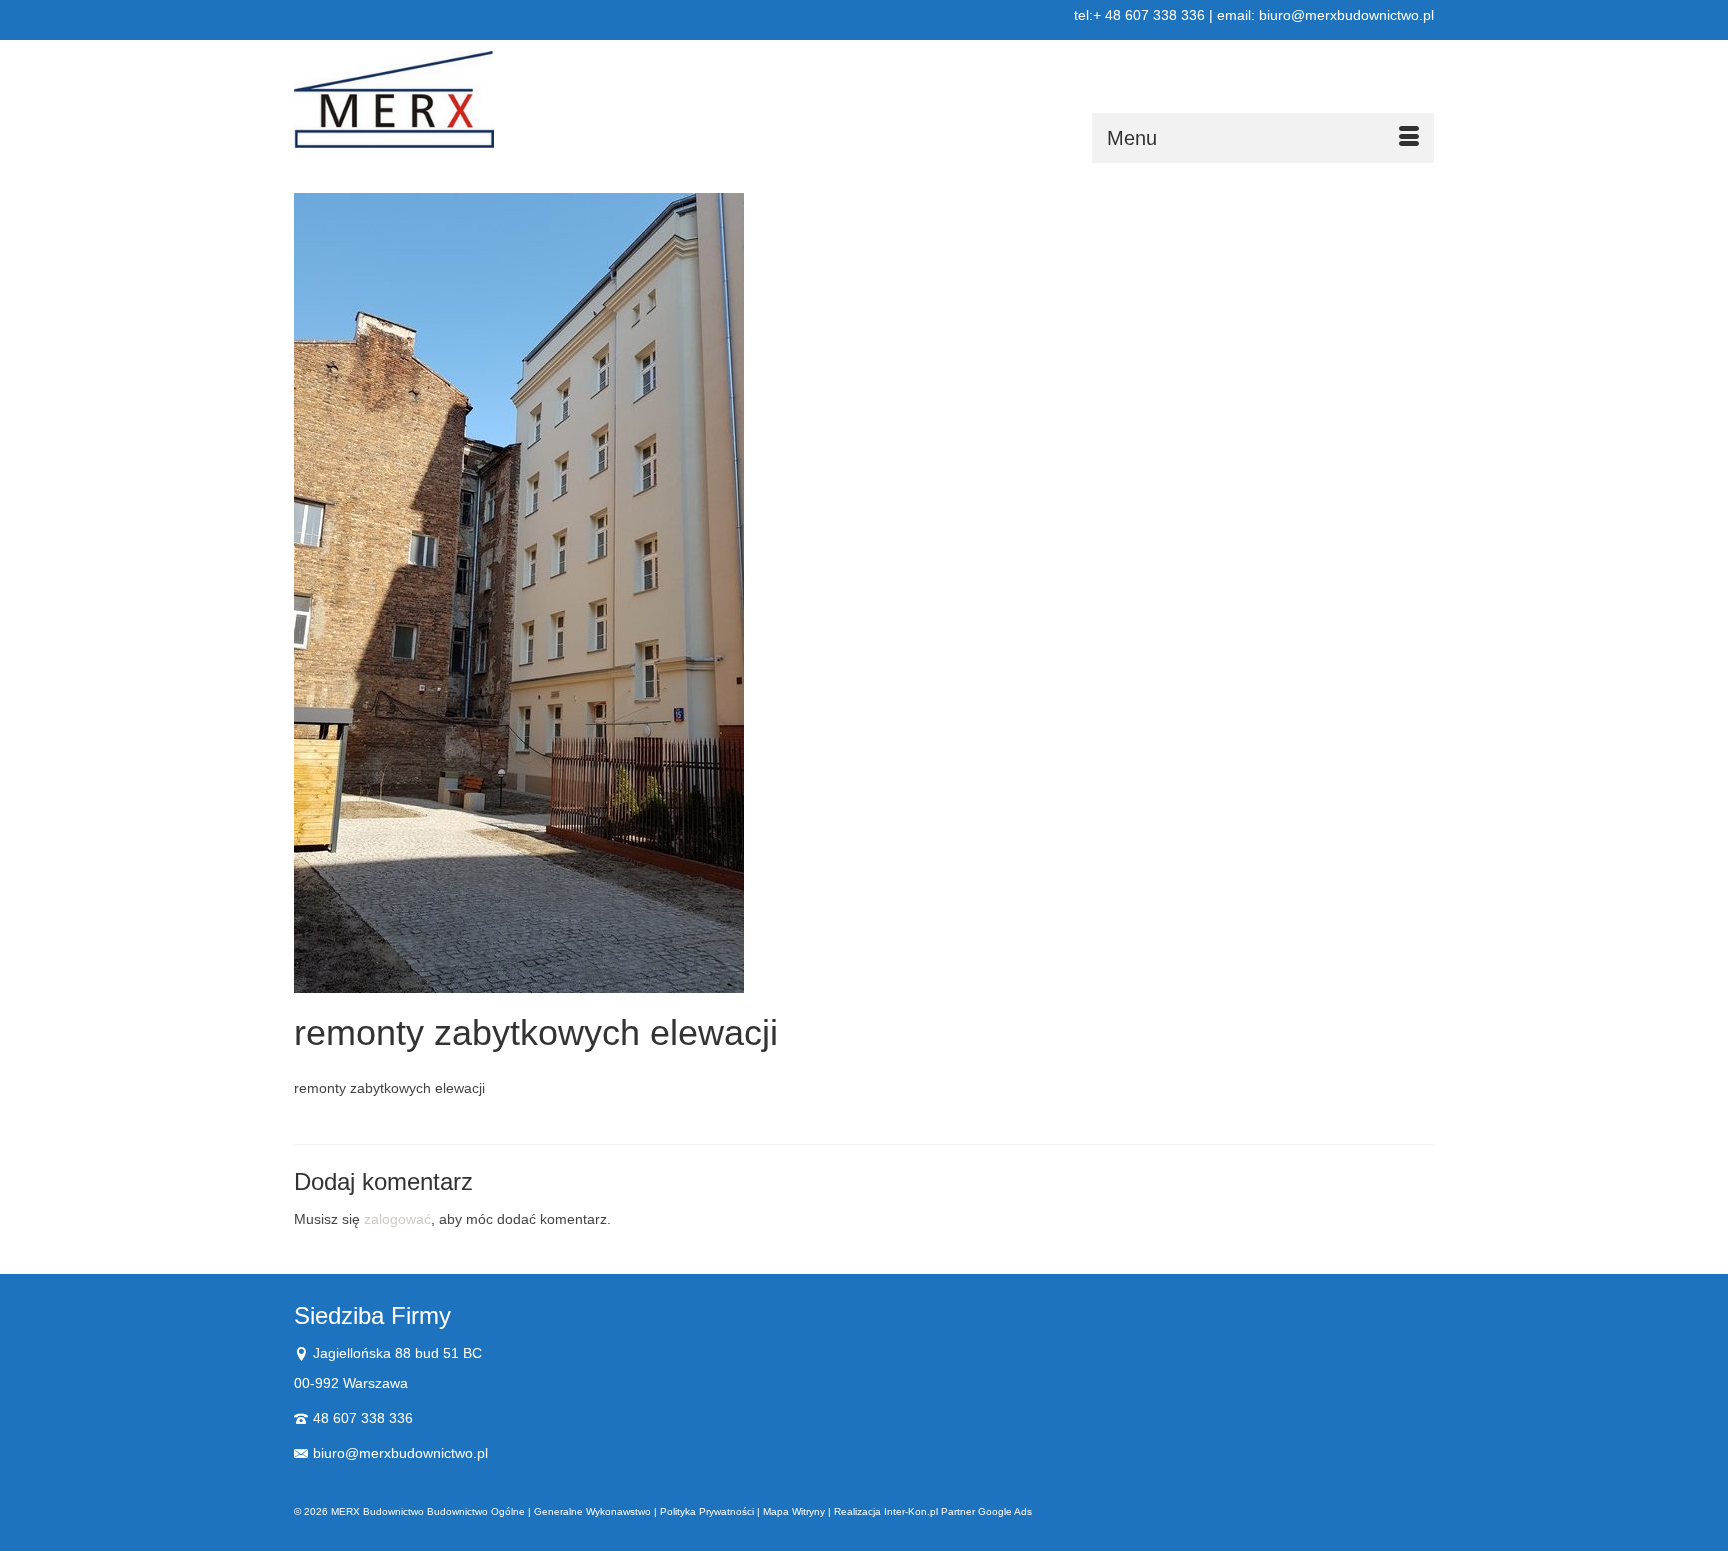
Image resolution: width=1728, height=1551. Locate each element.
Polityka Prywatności (707, 1511)
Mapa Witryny (794, 1511)
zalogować (397, 1219)
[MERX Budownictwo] (474, 99)
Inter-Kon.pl (911, 1511)
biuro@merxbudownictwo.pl (400, 1453)
